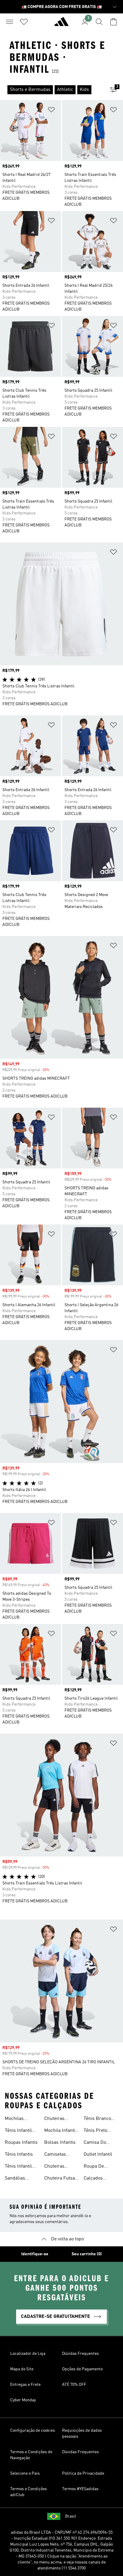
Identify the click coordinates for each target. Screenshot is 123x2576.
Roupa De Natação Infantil (100, 2167)
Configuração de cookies (33, 2431)
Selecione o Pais (25, 2473)
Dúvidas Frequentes (80, 2354)
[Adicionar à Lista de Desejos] (51, 111)
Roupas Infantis (21, 2143)
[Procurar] (99, 22)
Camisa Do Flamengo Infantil (95, 2143)
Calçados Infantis (93, 2179)
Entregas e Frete (25, 2385)
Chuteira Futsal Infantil (60, 2179)
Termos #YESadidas (80, 2489)
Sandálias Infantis (15, 2179)
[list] (52, 90)
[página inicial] (61, 24)
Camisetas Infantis (55, 2155)
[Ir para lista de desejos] (24, 22)
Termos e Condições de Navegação (31, 2455)
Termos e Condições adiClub (29, 2492)
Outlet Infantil (98, 2155)
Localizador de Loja (28, 2354)
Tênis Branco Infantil (97, 2119)
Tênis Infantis (19, 2155)
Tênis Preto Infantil (95, 2131)
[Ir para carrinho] (113, 22)
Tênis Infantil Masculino (18, 2131)
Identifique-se (35, 2254)
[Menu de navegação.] (10, 22)
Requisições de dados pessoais (82, 2434)
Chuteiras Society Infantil (60, 2167)
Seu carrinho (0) (87, 2254)
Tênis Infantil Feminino (18, 2167)
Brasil (71, 2516)
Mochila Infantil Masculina (60, 2131)
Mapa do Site (22, 2369)
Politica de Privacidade (83, 2473)
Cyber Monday (23, 2400)
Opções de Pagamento (82, 2369)
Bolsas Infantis (60, 2143)
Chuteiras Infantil (54, 2119)
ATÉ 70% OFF (74, 2385)
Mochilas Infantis (14, 2119)
